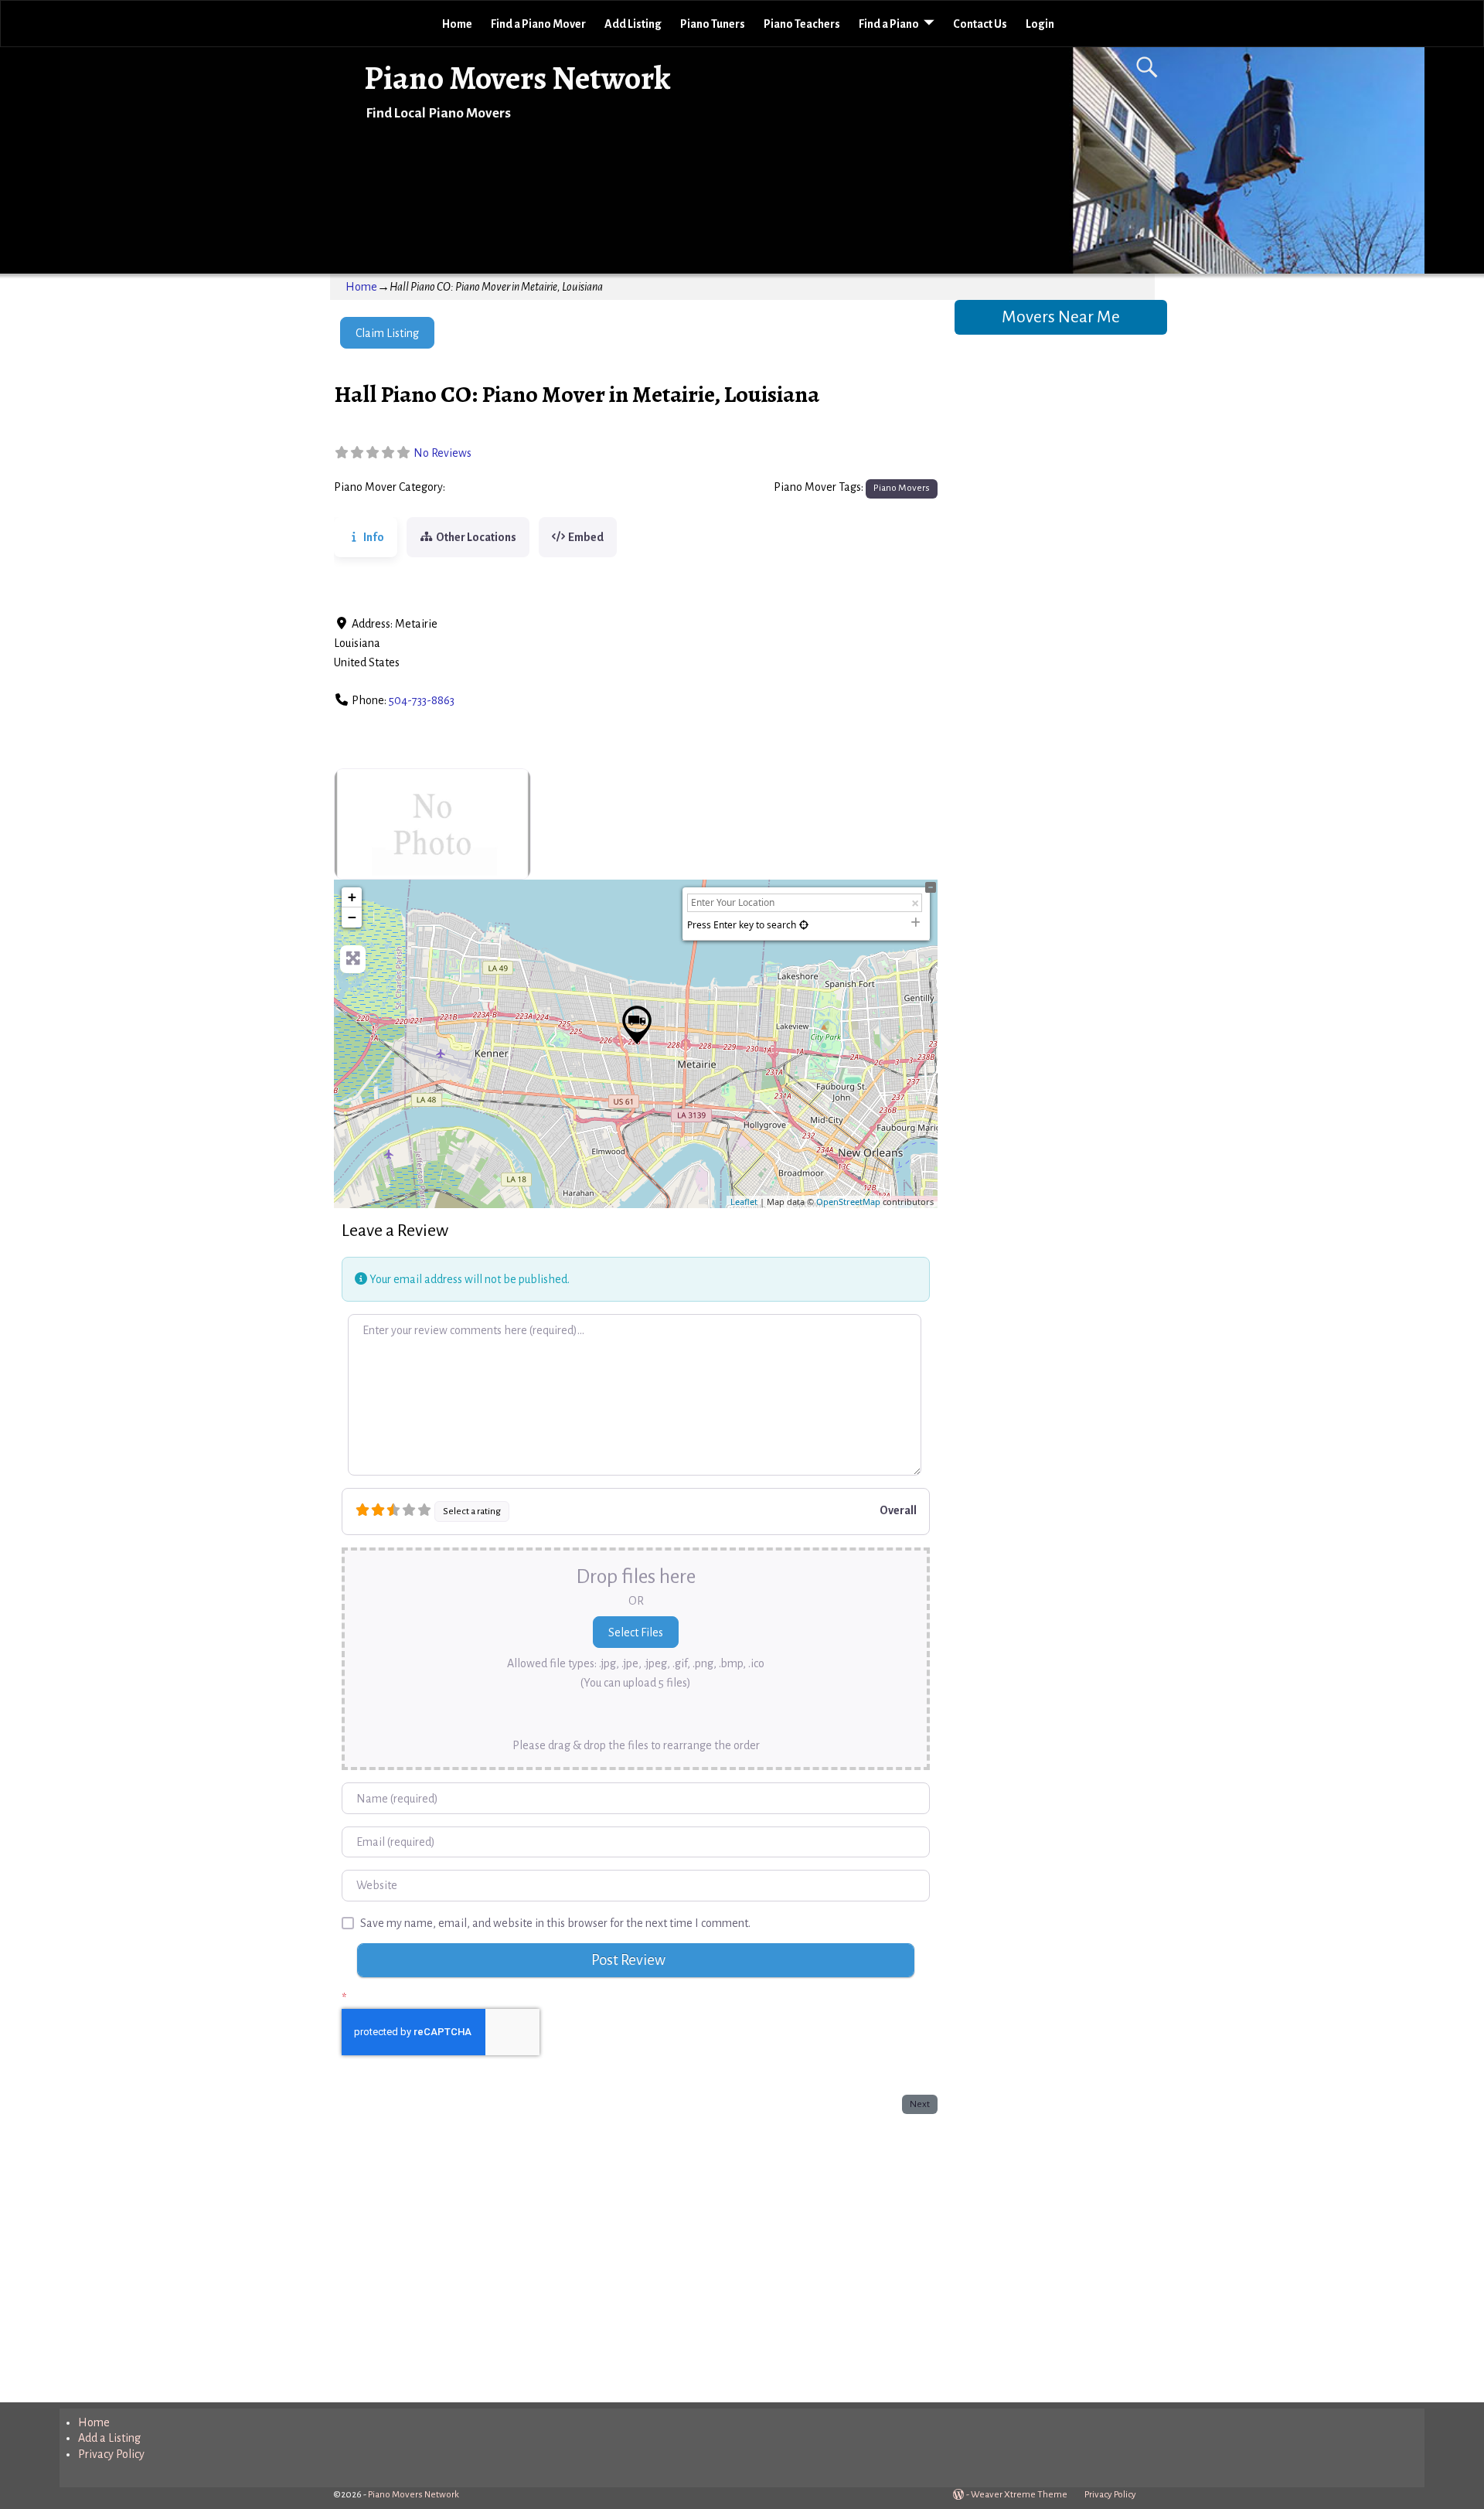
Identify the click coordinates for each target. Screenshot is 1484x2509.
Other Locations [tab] (476, 537)
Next (920, 2104)
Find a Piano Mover (538, 24)
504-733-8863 (422, 700)
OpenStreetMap (848, 1202)
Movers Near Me (1061, 317)
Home (457, 24)
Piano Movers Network (517, 78)
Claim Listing (387, 333)
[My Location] (804, 925)
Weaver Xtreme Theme (1019, 2495)
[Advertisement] (636, 2255)
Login (1040, 24)
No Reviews (442, 453)
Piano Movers (483, 488)
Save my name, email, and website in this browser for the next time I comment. (555, 1923)
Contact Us (980, 24)
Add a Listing (109, 2438)
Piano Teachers (802, 24)
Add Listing (633, 24)
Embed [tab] (586, 537)
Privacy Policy (111, 2454)
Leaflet (744, 1202)
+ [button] (352, 897)
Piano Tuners (713, 24)
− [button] (352, 917)
